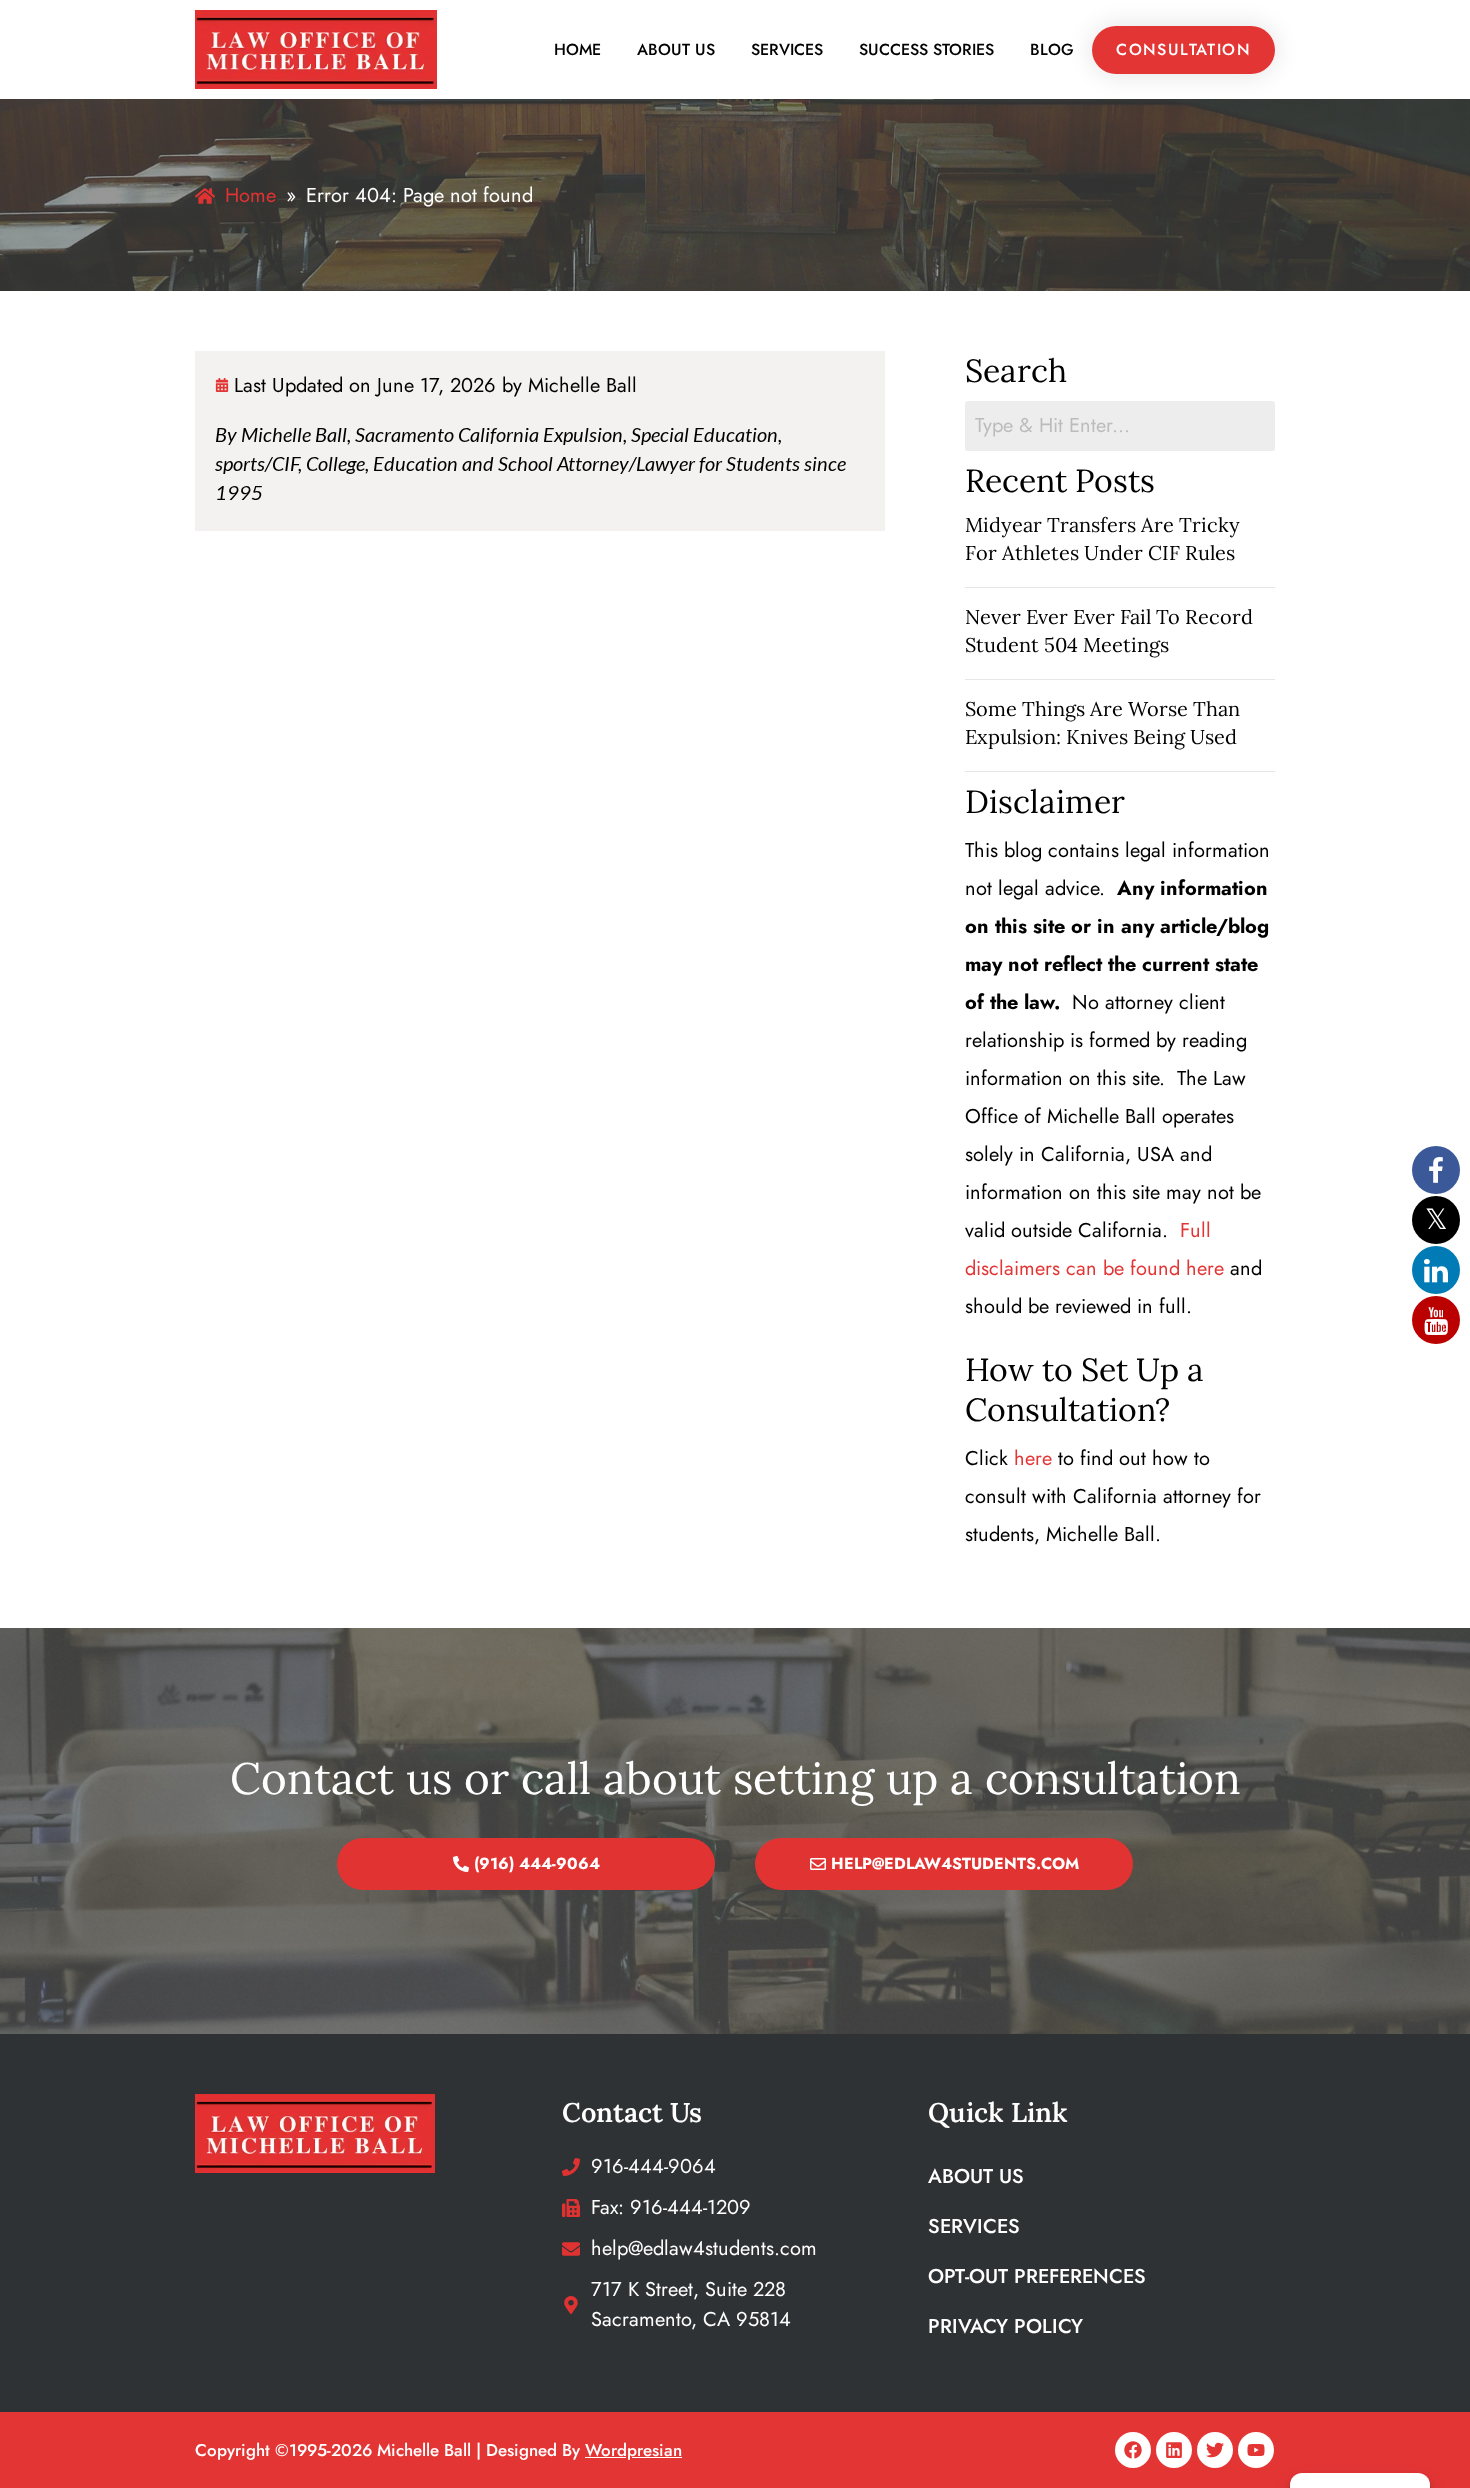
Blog (1052, 49)
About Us (676, 49)
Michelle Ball (582, 385)
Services (787, 49)
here (1033, 1458)
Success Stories (926, 49)
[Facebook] (1133, 2450)
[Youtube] (1256, 2450)
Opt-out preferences (1037, 2276)
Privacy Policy (1005, 2326)
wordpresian (633, 2450)
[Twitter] (1215, 2450)
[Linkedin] (1174, 2450)
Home (577, 49)
